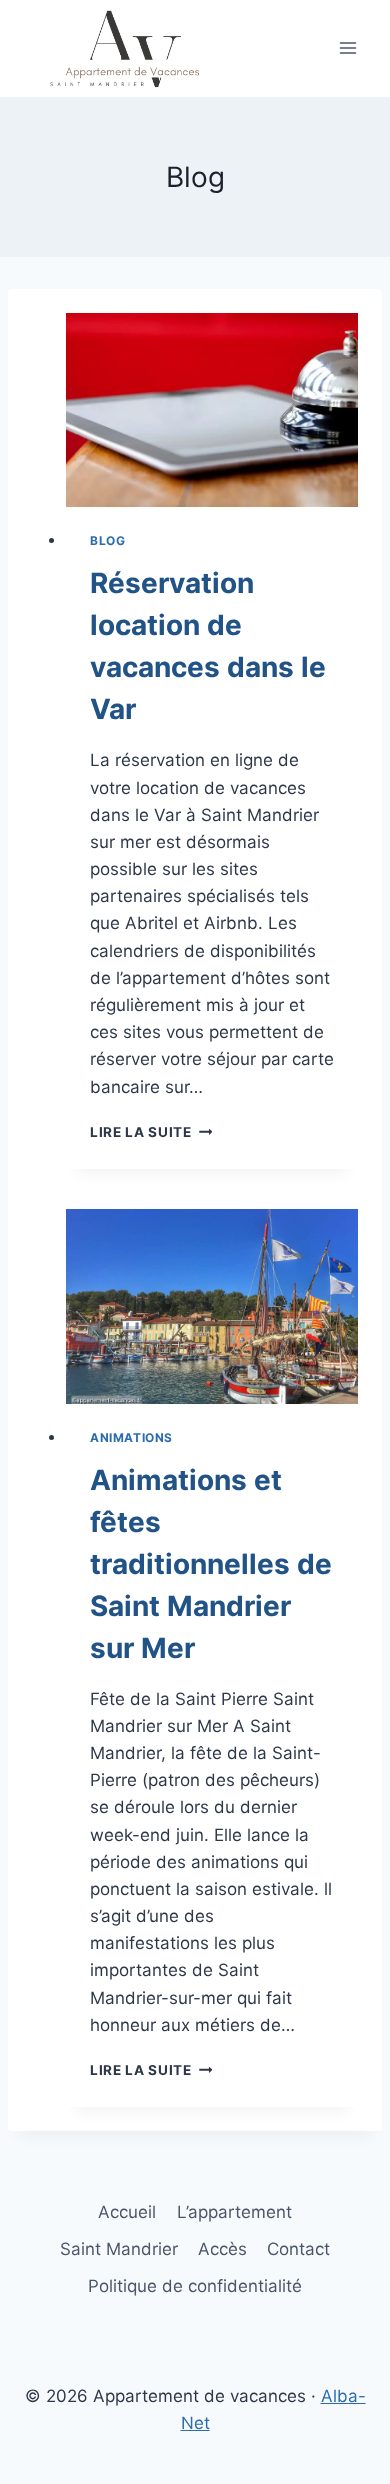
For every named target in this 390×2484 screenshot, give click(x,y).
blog (107, 540)
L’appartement (234, 2212)
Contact (298, 2249)
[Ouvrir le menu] (347, 48)
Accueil (127, 2212)
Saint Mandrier (119, 2249)
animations (131, 1437)
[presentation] (212, 410)
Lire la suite (146, 1132)
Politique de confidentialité (195, 2286)
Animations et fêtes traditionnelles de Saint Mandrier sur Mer (211, 1564)
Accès (222, 2249)
